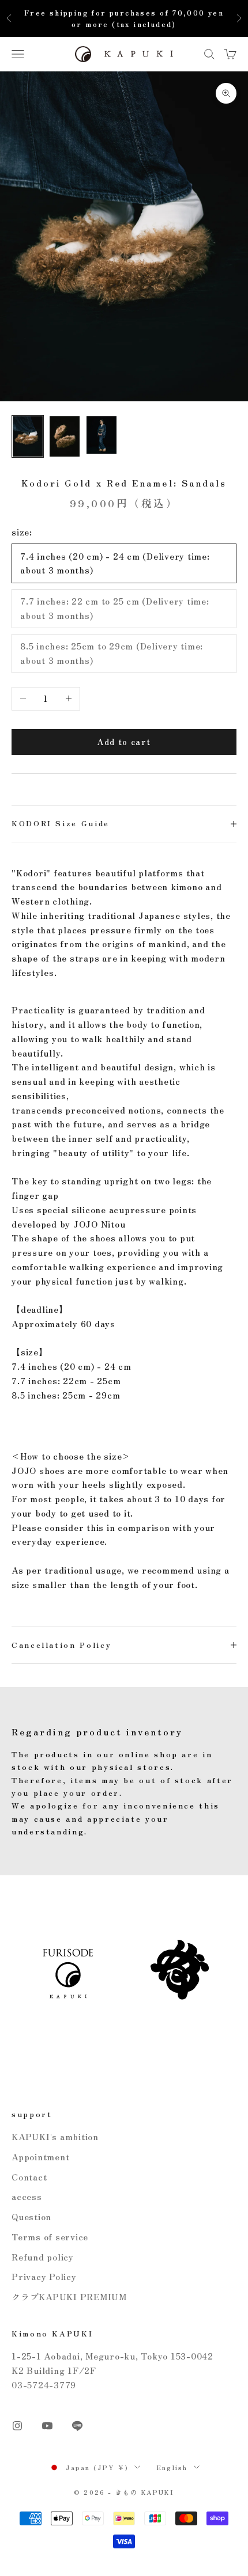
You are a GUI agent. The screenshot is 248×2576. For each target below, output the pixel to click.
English (172, 2467)
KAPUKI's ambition (55, 2136)
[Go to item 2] (65, 436)
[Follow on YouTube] (47, 2426)
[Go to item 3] (102, 435)
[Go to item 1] (28, 436)
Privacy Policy (44, 2276)
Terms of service (50, 2237)
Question (31, 2216)
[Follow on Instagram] (17, 2426)
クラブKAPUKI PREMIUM (69, 2296)
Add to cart (124, 742)
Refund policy (43, 2257)
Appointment (40, 2157)
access (27, 2196)
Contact (29, 2177)
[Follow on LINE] (77, 2426)
